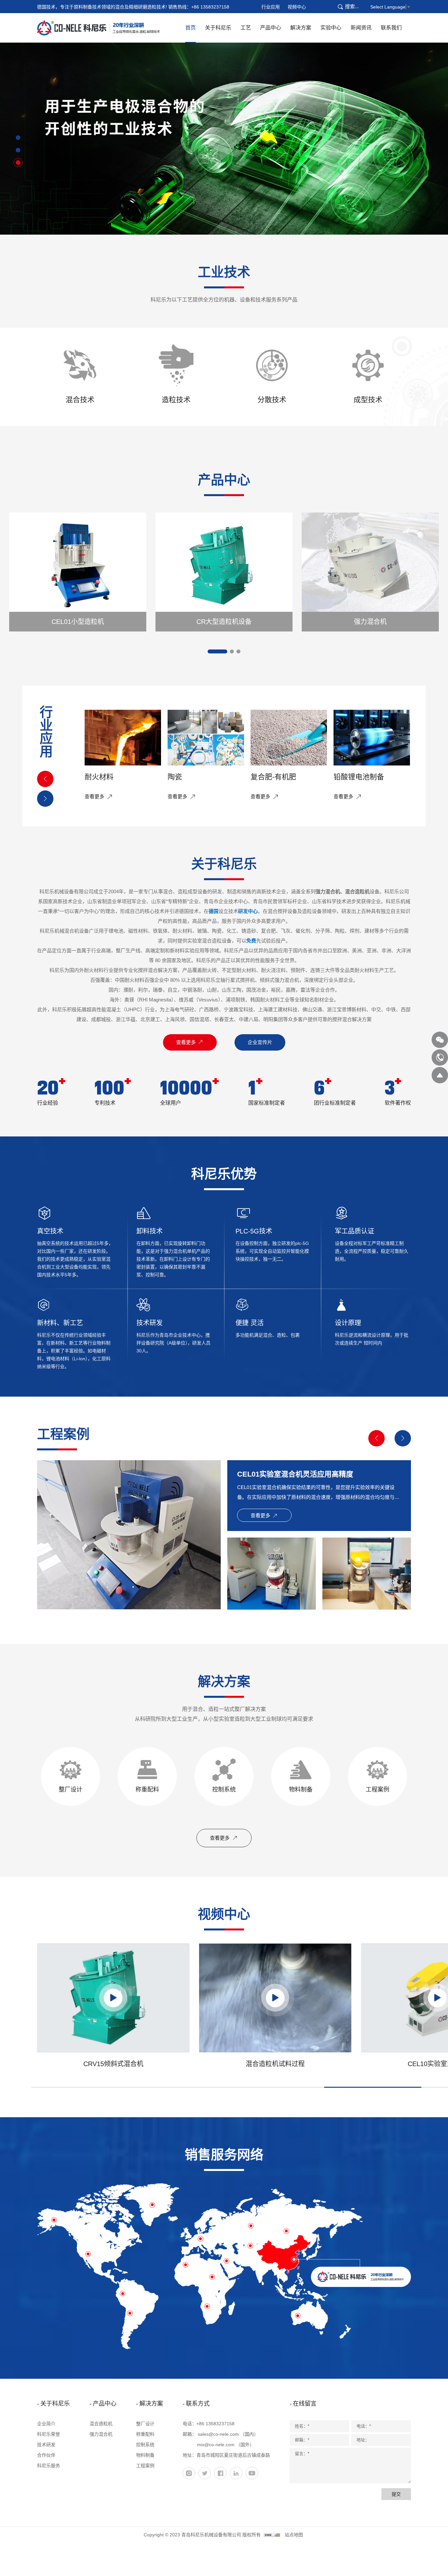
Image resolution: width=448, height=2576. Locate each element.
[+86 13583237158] (440, 1057)
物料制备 (145, 2455)
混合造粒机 (101, 2424)
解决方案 (301, 28)
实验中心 (331, 28)
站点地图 (294, 2535)
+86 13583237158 (210, 7)
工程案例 (145, 2466)
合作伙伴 (46, 2455)
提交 (396, 2494)
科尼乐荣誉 (49, 2434)
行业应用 (271, 7)
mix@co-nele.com (216, 2445)
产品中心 (271, 28)
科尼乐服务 (49, 2466)
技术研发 (46, 2445)
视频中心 (297, 7)
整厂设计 (145, 2424)
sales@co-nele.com (218, 2434)
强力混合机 (101, 2434)
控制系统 (145, 2445)
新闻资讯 (361, 28)
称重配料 (145, 2434)
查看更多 (187, 1042)
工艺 (246, 28)
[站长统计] (272, 2535)
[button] (18, 138)
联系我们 (391, 28)
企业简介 (46, 2424)
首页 (191, 28)
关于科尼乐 (218, 28)
